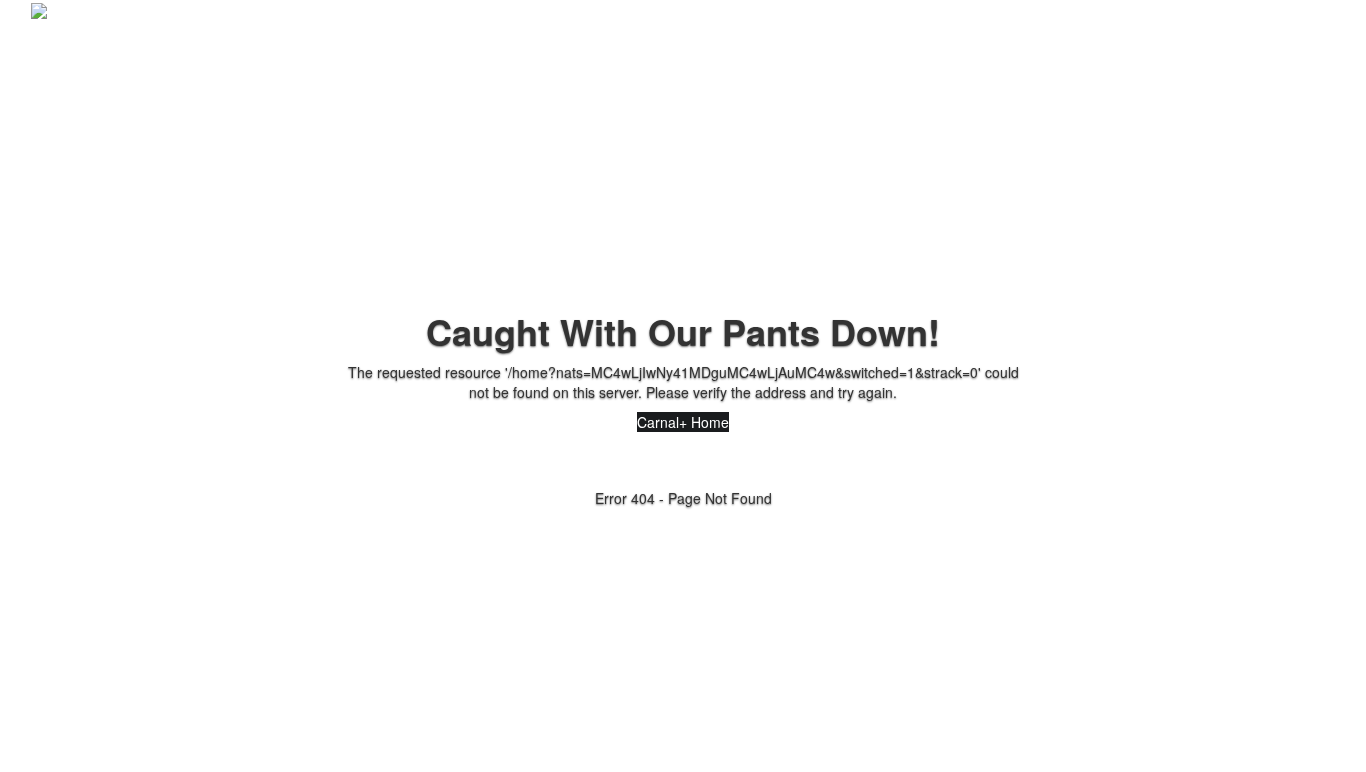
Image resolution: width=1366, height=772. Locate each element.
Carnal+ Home (683, 422)
